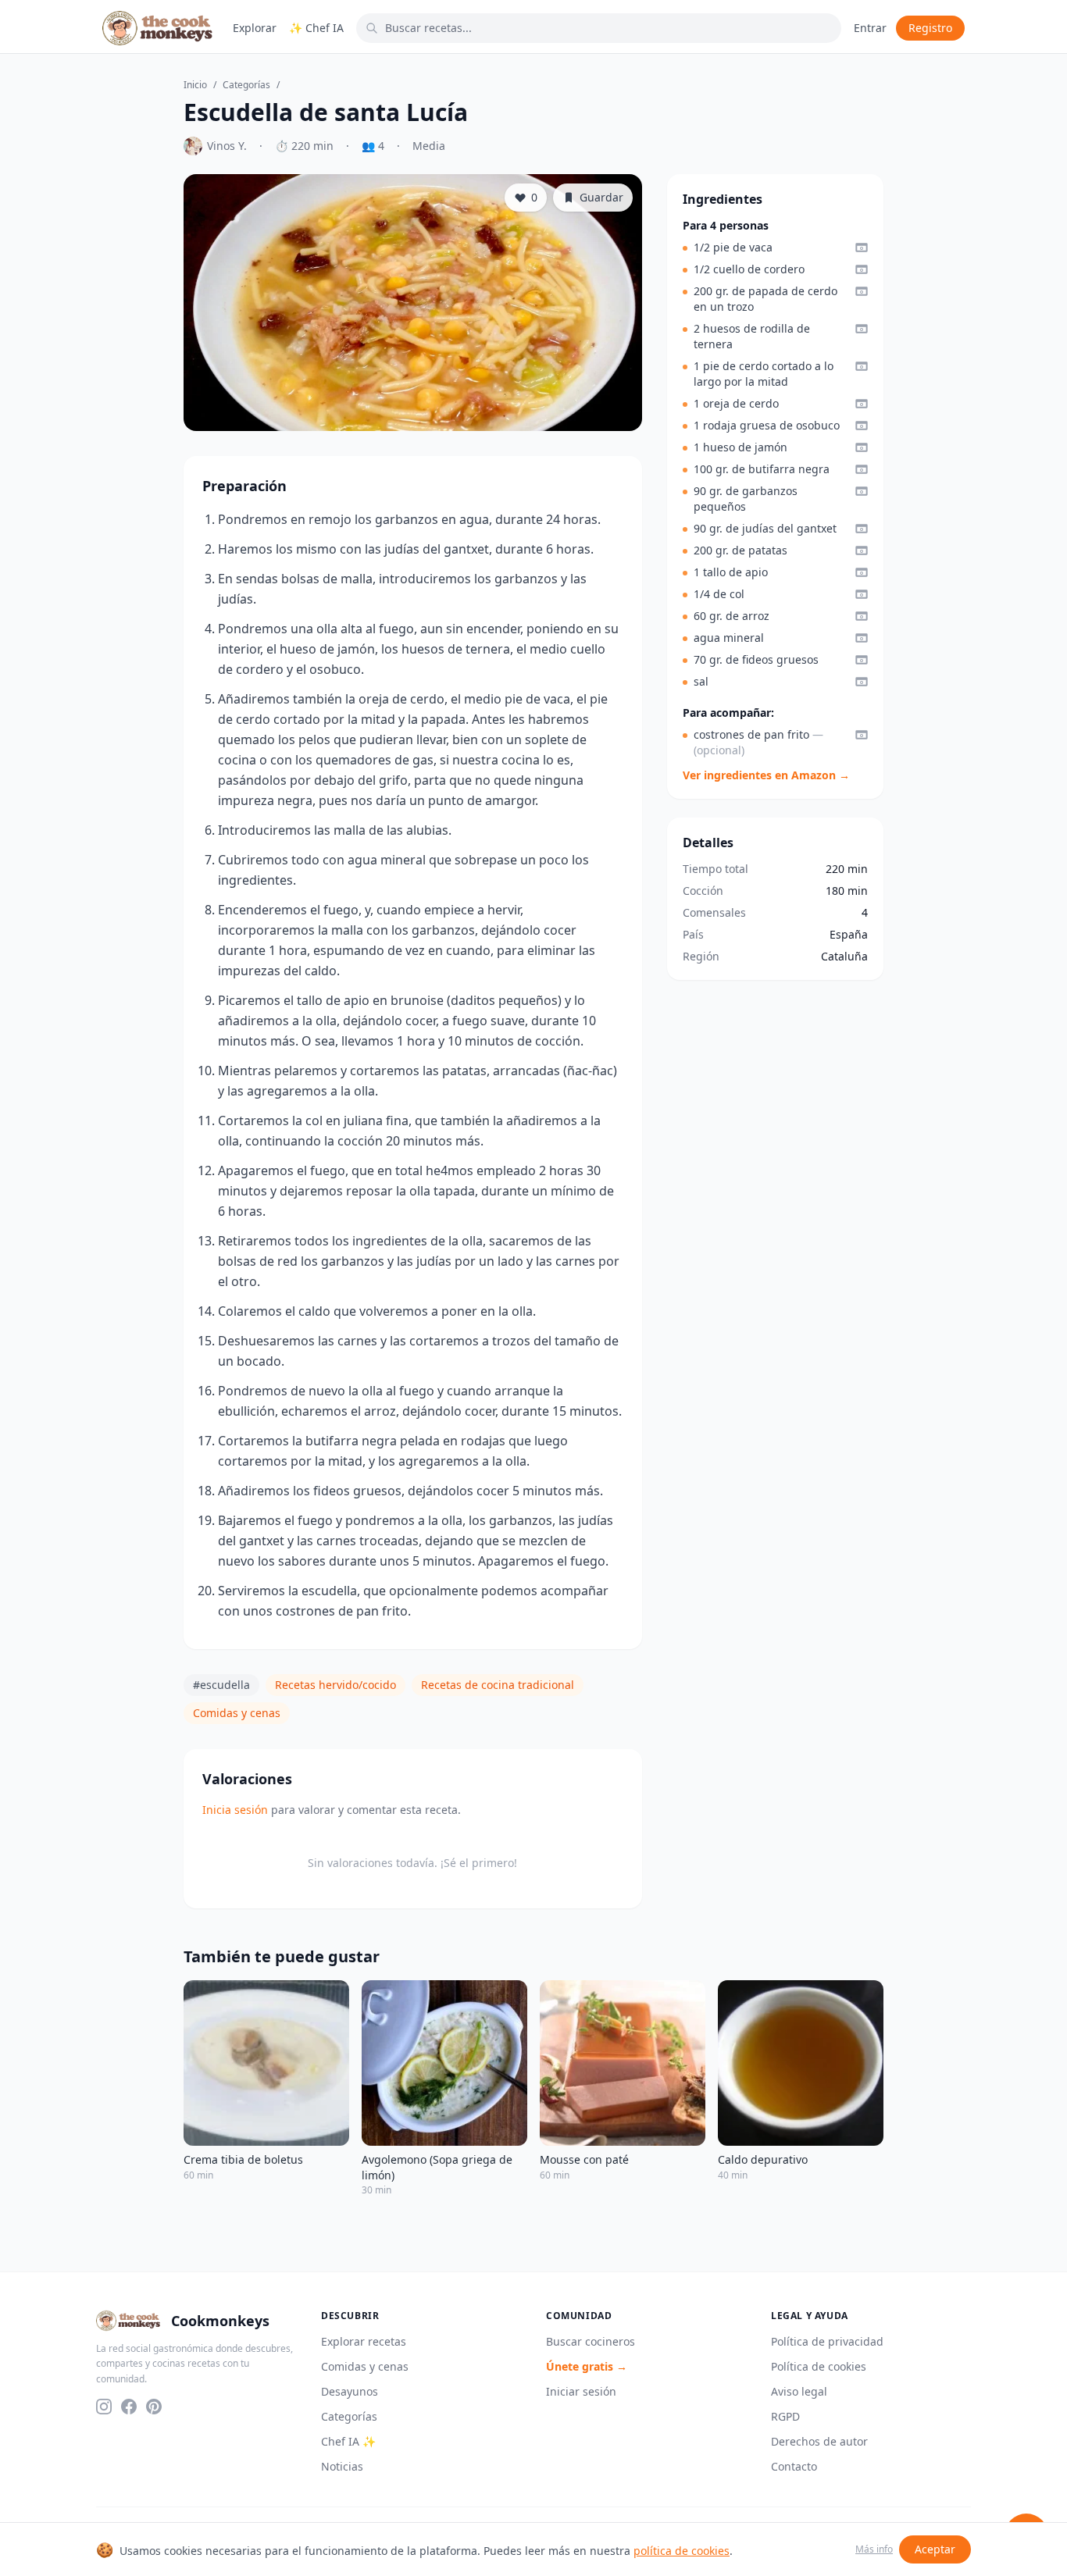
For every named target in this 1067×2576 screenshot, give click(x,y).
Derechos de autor (819, 2441)
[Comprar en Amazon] (862, 248)
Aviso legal (799, 2391)
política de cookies (682, 2551)
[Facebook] (129, 2407)
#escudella (221, 1685)
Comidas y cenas (237, 1713)
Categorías (246, 85)
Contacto (794, 2466)
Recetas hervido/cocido (335, 1685)
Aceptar (935, 2549)
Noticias (342, 2466)
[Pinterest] (154, 2407)
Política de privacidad (827, 2341)
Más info (874, 2549)
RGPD (785, 2416)
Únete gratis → (587, 2366)
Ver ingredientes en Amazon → (766, 775)
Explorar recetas (364, 2341)
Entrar (870, 28)
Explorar (255, 28)
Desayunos (350, 2391)
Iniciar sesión (581, 2391)
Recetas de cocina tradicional (498, 1685)
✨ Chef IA (316, 28)
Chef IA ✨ (348, 2441)
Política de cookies (819, 2366)
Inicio (195, 85)
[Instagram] (104, 2407)
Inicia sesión (235, 1810)
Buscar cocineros (591, 2341)
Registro (930, 28)
